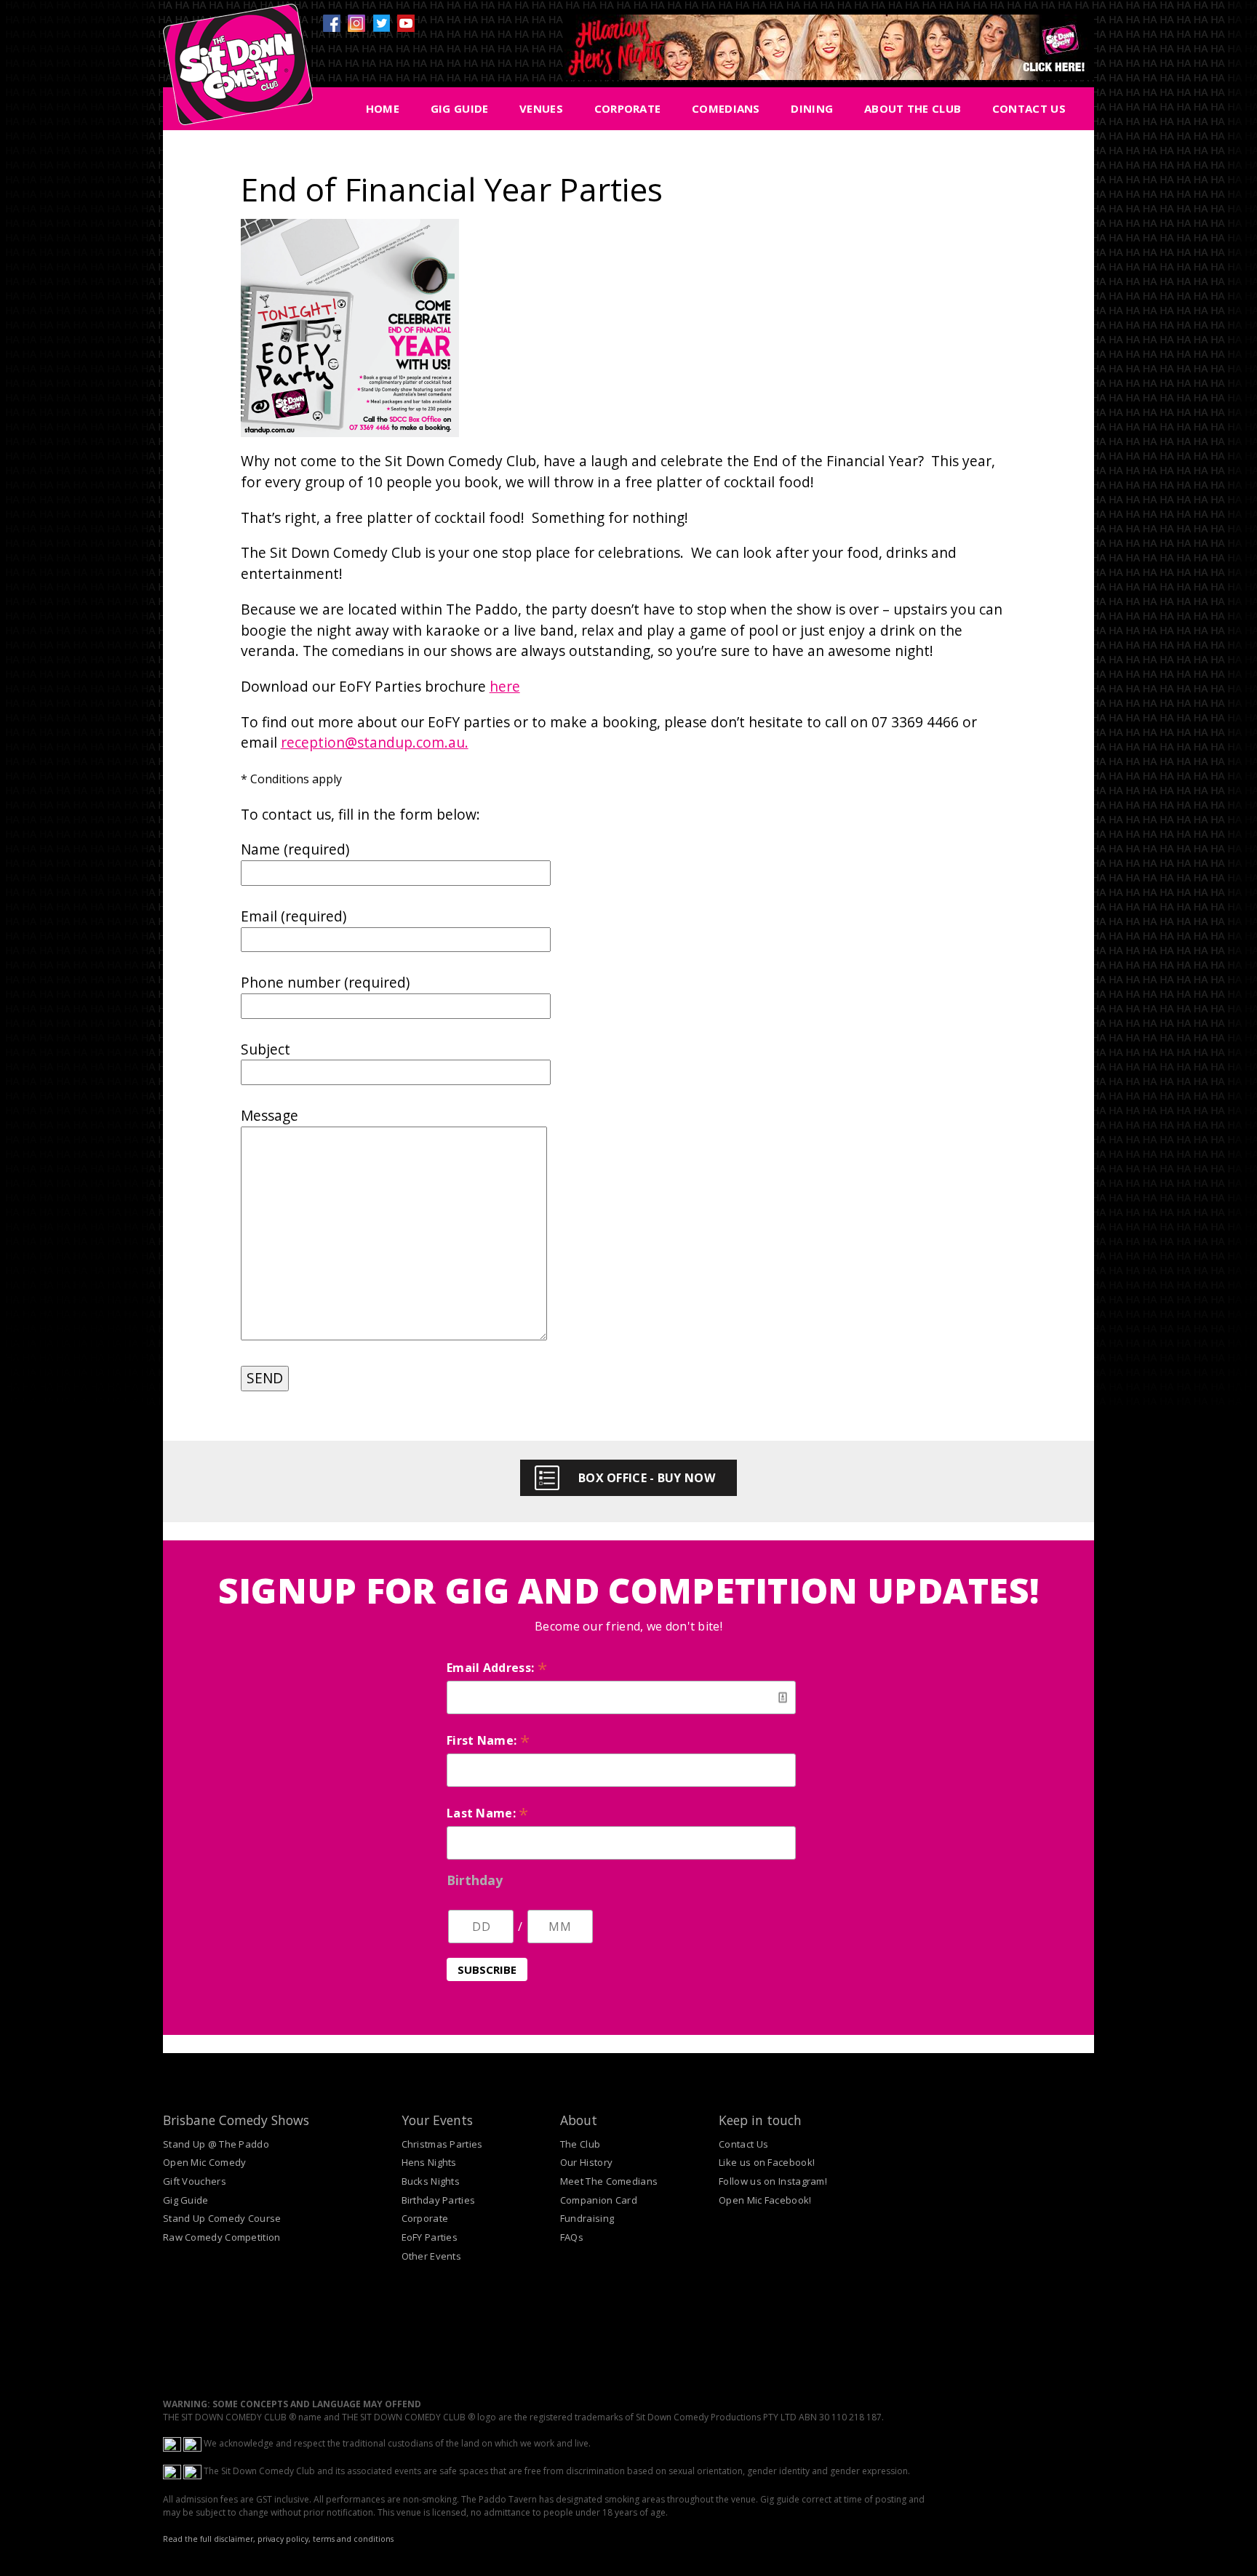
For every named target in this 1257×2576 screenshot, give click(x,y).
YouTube (406, 23)
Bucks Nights (431, 2181)
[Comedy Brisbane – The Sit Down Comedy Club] (238, 71)
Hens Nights (429, 2162)
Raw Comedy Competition (222, 2237)
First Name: (488, 1740)
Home (383, 108)
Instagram (356, 23)
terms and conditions (353, 2539)
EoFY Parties (430, 2237)
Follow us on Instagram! (773, 2181)
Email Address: (497, 1668)
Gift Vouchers (195, 2181)
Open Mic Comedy (205, 2162)
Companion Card (599, 2200)
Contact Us (1029, 108)
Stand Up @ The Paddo (216, 2144)
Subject (266, 1049)
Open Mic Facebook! (765, 2200)
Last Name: (488, 1813)
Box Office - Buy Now (647, 1478)
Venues (541, 108)
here (505, 686)
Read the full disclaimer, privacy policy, (237, 2539)
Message (270, 1115)
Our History (586, 2162)
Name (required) (295, 849)
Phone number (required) (325, 982)
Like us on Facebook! (767, 2162)
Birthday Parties (439, 2200)
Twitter (381, 23)
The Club (580, 2144)
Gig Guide (460, 108)
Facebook (332, 23)
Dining (812, 108)
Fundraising (587, 2218)
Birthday (475, 1880)
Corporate (628, 108)
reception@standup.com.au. (375, 742)
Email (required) (294, 916)
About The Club (913, 108)
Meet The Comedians (609, 2181)
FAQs (572, 2237)
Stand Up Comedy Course (222, 2218)
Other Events (432, 2256)
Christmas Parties (442, 2144)
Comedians (726, 108)
